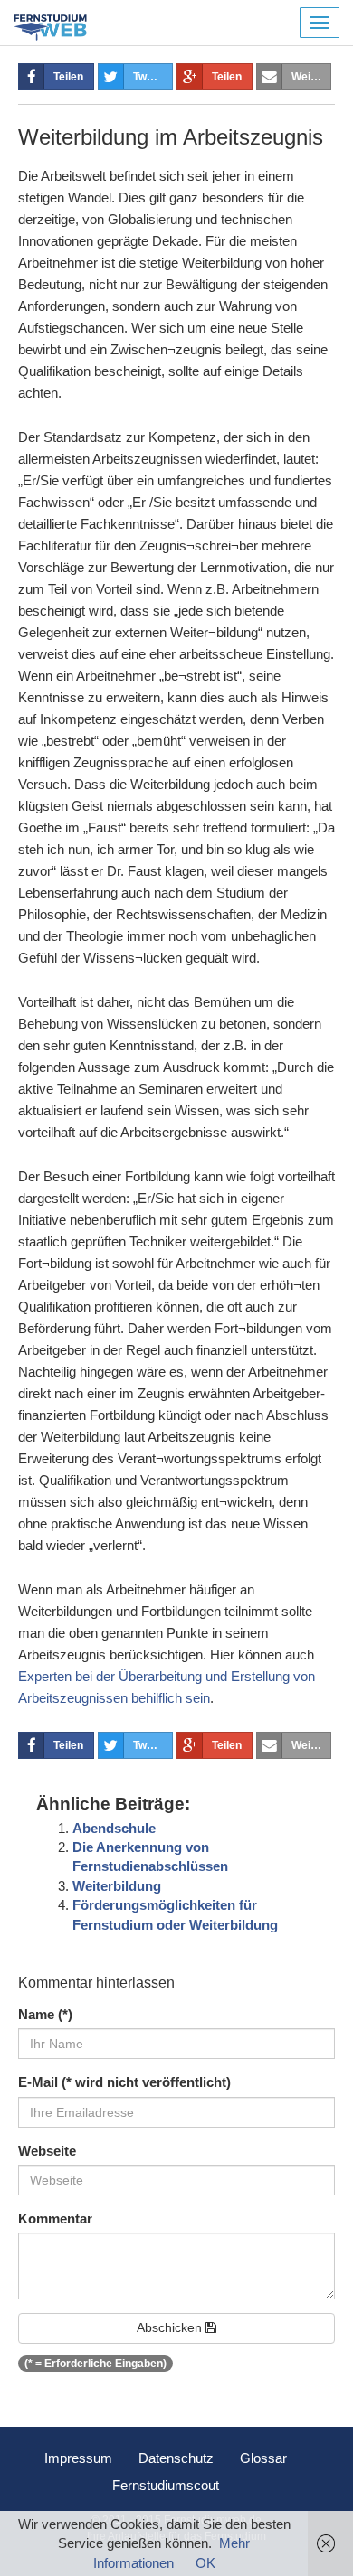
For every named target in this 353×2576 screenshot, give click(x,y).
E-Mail (124, 2082)
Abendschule (114, 1828)
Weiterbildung (117, 1886)
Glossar (263, 2458)
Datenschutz (176, 2458)
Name (45, 2014)
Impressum (78, 2458)
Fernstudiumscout (166, 2485)
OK (205, 2563)
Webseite (47, 2151)
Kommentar (55, 2219)
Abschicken (171, 2327)
